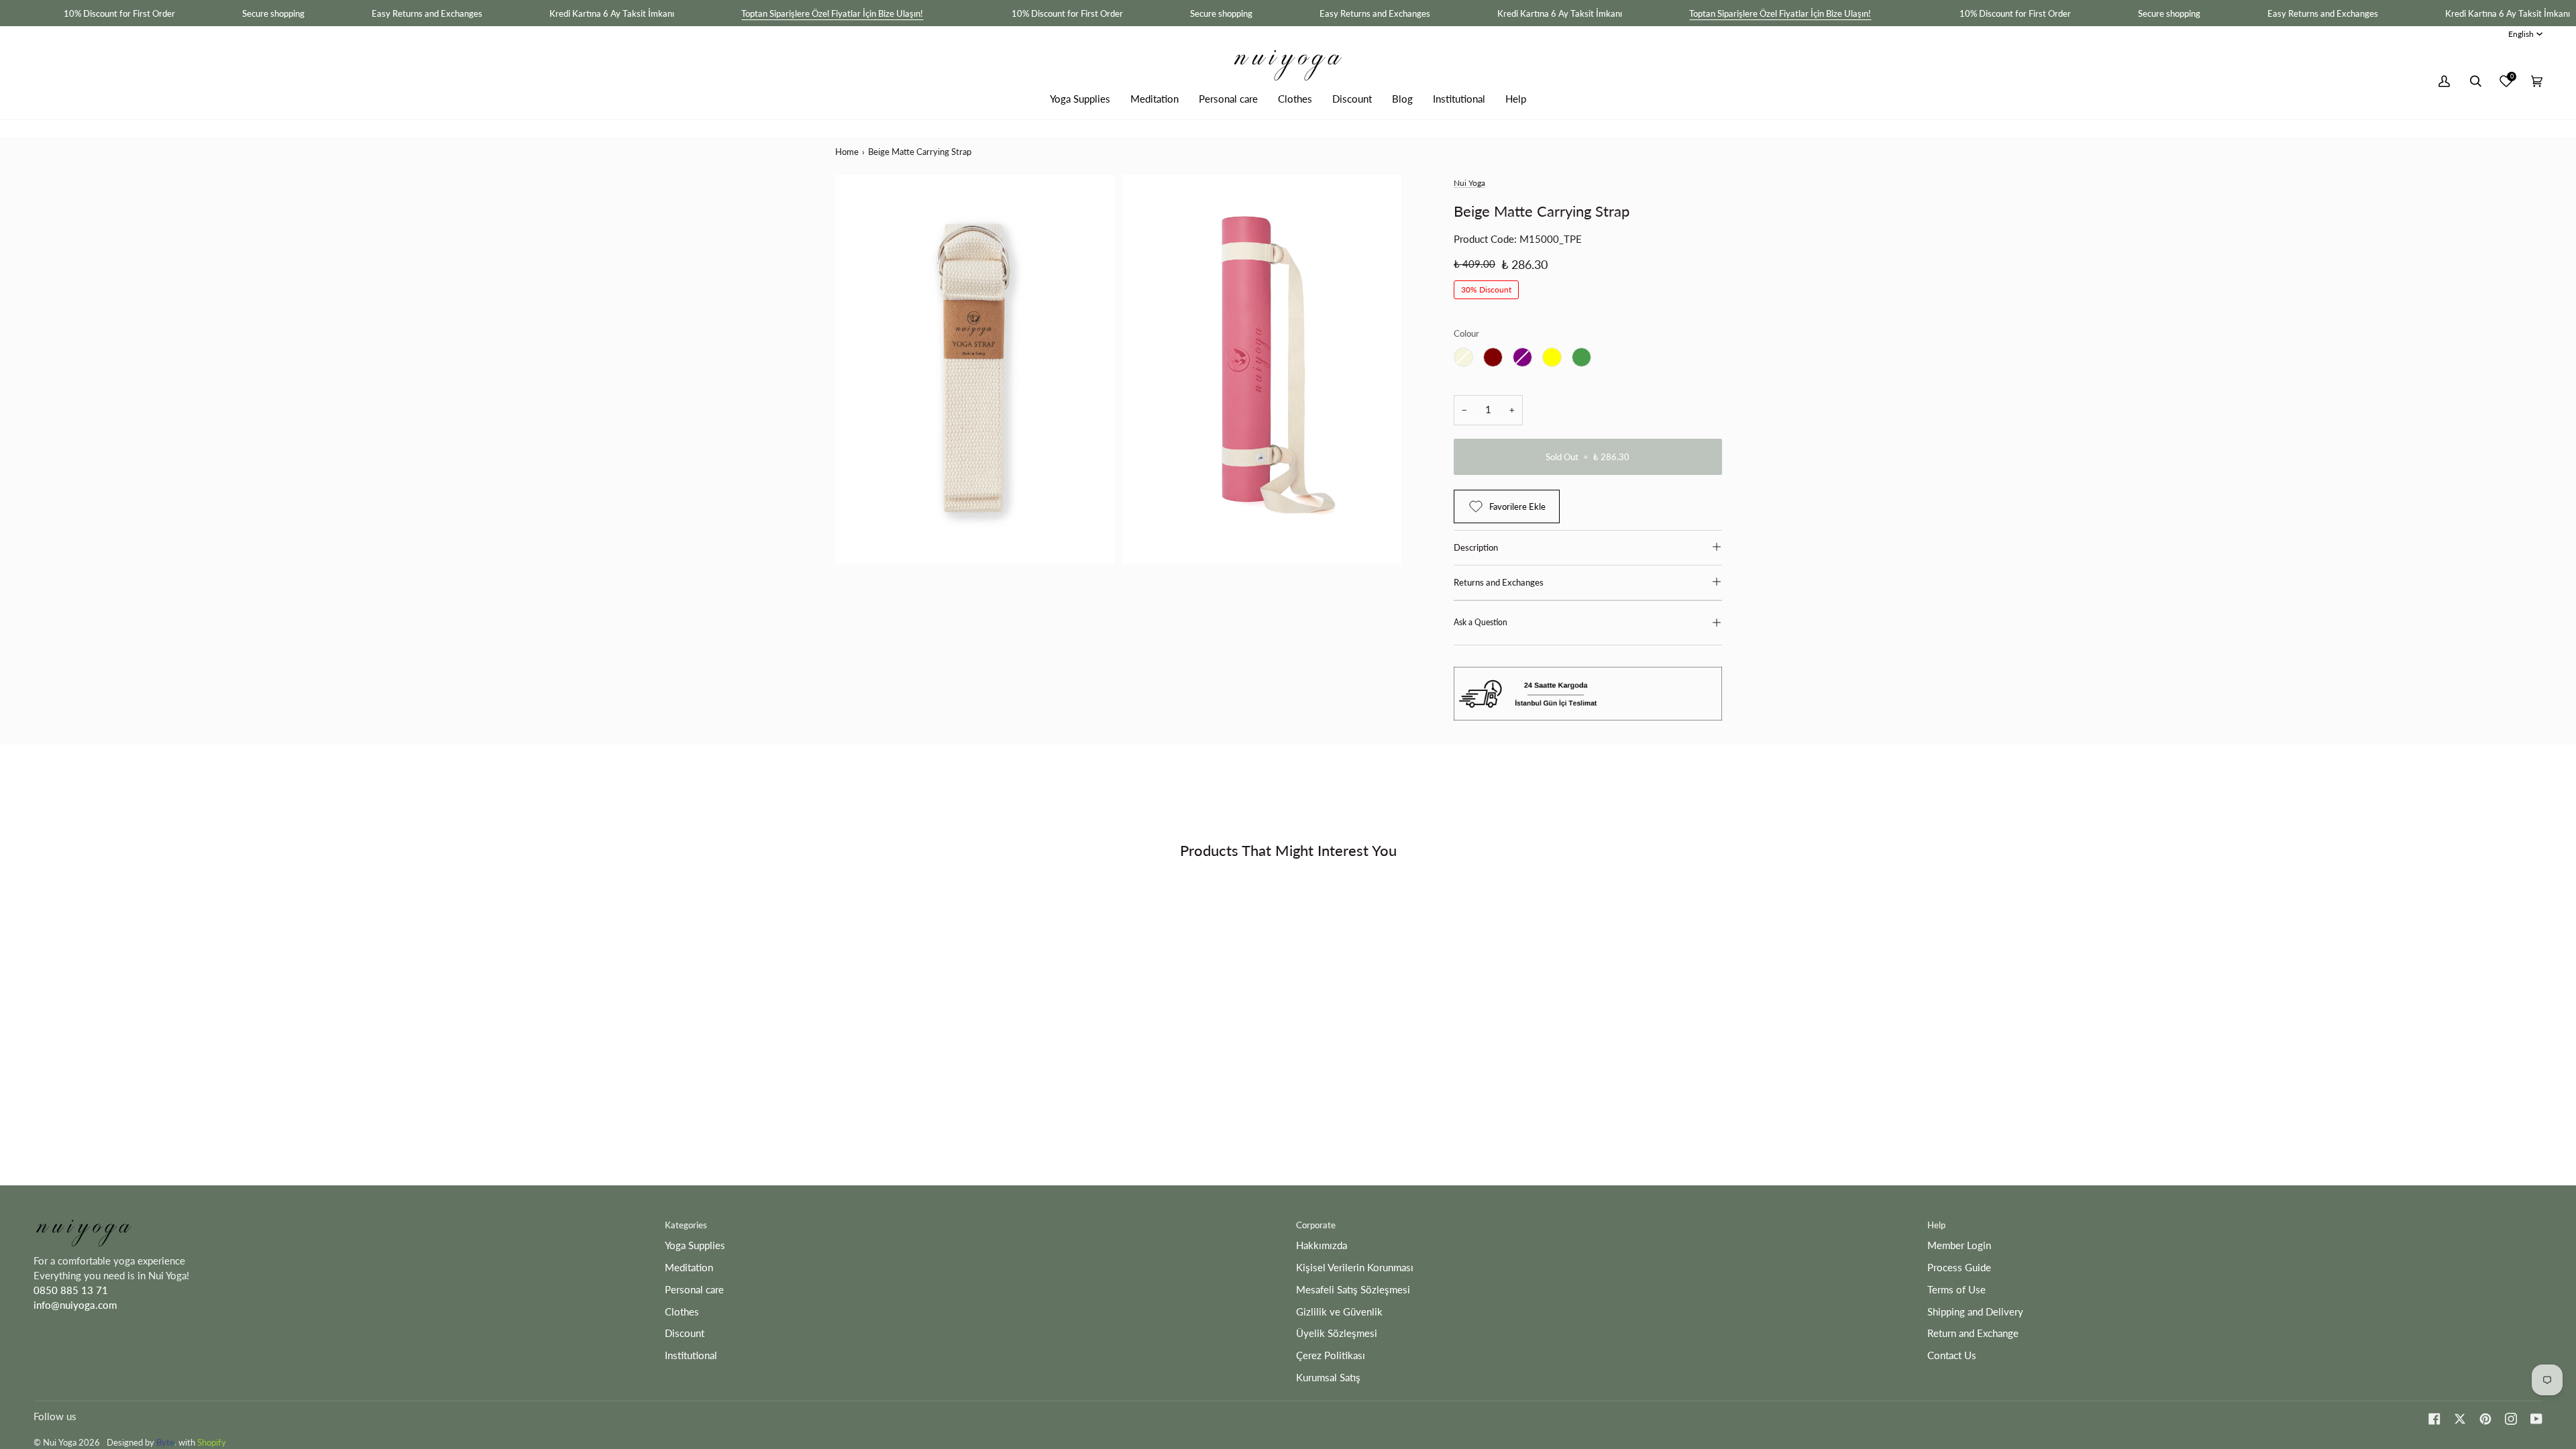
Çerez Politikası (1331, 1355)
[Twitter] (2460, 1419)
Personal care (694, 1290)
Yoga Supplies (695, 1245)
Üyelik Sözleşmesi (1337, 1333)
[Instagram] (2511, 1419)
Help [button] (1936, 1225)
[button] (1080, 99)
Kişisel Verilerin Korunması (1355, 1268)
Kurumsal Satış (1328, 1378)
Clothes (682, 1312)
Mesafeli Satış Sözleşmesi (1353, 1290)
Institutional (691, 1355)
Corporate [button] (1316, 1225)
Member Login (1959, 1245)
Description (1476, 547)
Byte (165, 1442)
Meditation (689, 1268)
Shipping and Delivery (1975, 1312)
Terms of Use (1956, 1290)
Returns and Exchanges (1499, 582)
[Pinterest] (2485, 1419)
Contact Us (1952, 1355)
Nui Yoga (1469, 183)
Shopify (212, 1442)
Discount (685, 1333)
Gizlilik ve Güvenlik (1339, 1312)
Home (847, 152)
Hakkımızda (1322, 1245)
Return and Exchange (1973, 1333)
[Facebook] (2434, 1419)
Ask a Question (1481, 622)
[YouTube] (2536, 1419)
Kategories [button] (686, 1225)
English (2521, 34)
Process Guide (1959, 1268)
